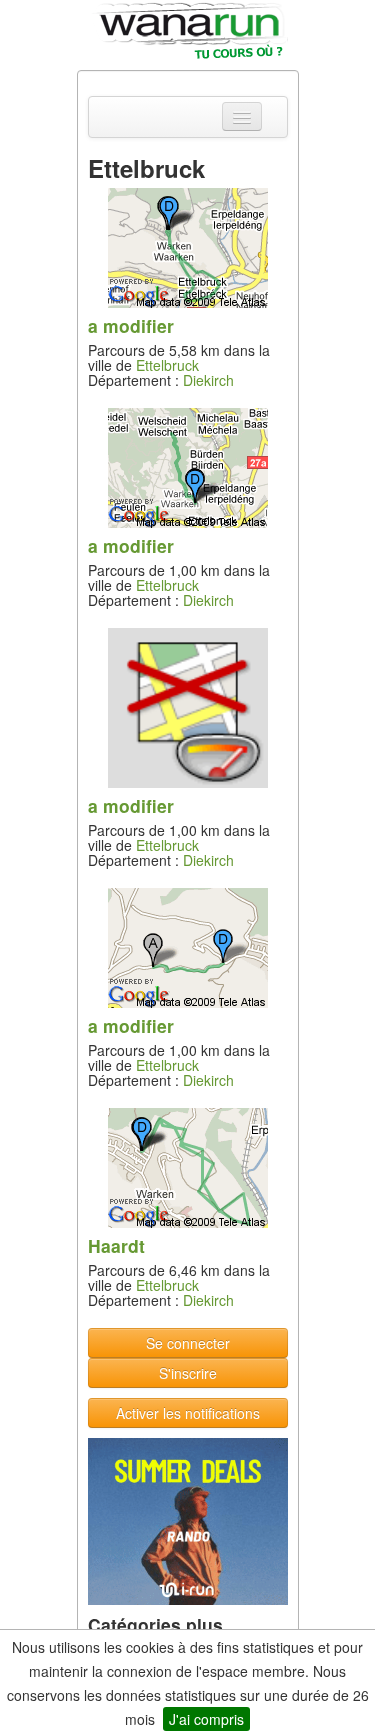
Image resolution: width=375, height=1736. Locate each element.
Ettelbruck (167, 365)
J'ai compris (206, 1719)
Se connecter (188, 1343)
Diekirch (208, 380)
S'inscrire (188, 1373)
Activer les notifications (188, 1413)
